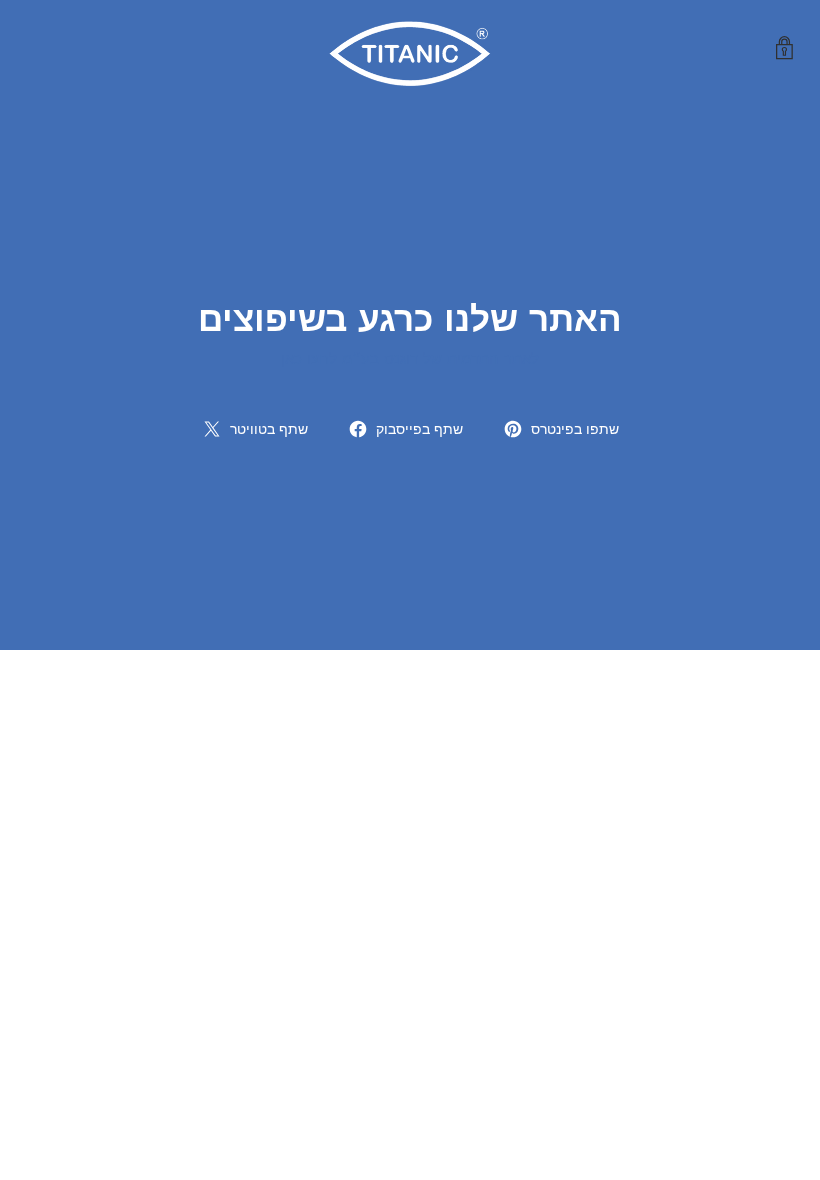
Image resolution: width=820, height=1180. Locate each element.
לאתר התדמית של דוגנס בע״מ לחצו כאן (410, 358)
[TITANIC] (410, 48)
